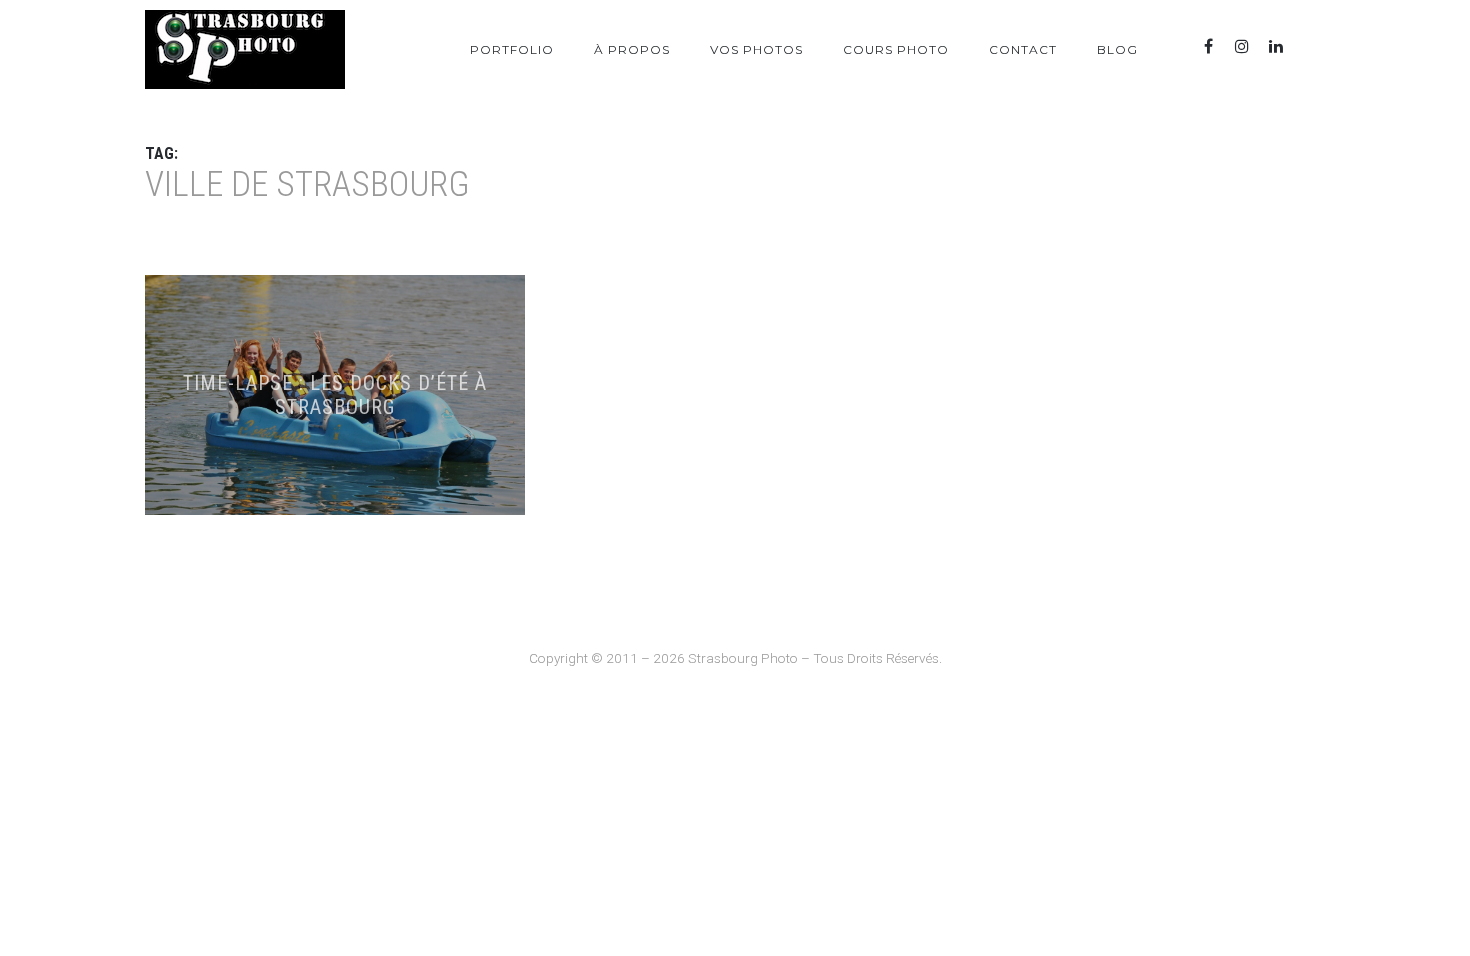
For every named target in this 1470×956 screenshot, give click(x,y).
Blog (1117, 49)
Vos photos (756, 49)
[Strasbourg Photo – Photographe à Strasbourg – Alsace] (245, 49)
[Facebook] (1208, 46)
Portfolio (512, 49)
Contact (1023, 49)
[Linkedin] (1276, 46)
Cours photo (896, 49)
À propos (632, 49)
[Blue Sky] (1310, 46)
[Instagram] (1242, 46)
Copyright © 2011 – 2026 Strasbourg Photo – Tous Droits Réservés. (735, 658)
